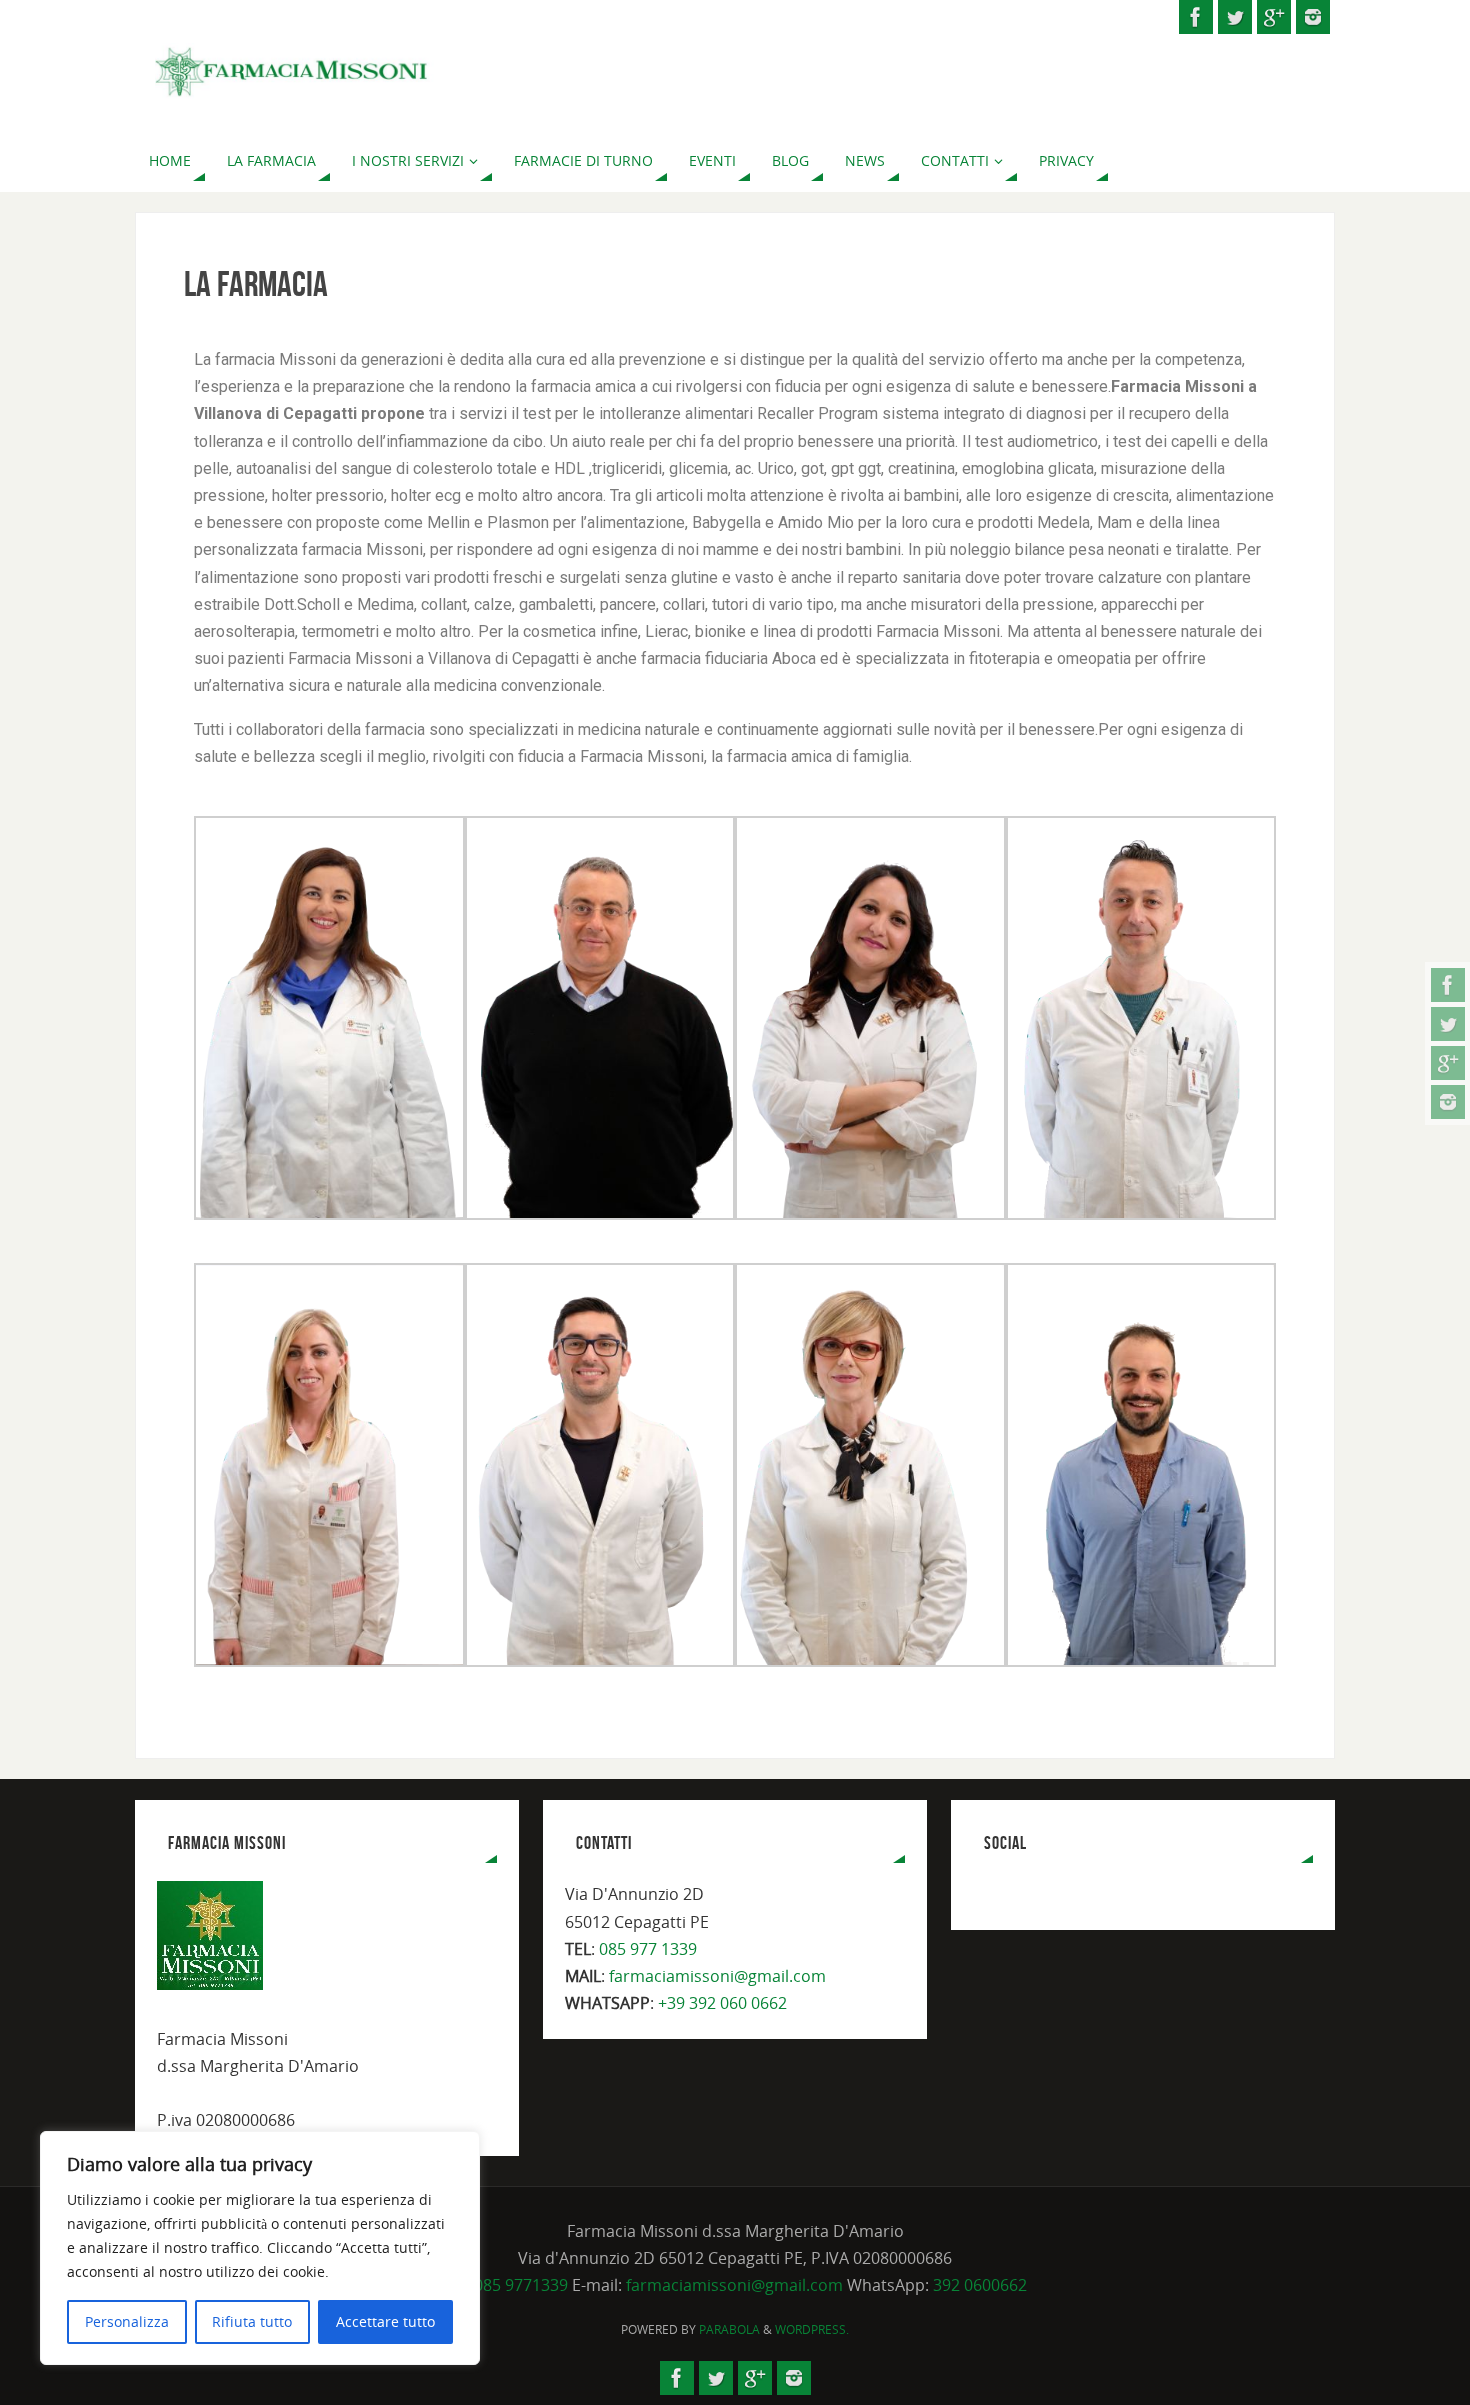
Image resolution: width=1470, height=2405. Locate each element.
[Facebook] (1448, 985)
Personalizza (127, 2321)
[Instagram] (1448, 1102)
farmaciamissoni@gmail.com (717, 1976)
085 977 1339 (648, 1949)
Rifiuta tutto (252, 2321)
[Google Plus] (1448, 1063)
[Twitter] (1448, 1024)
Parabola (729, 2329)
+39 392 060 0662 (722, 2003)
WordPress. (812, 2329)
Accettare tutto (385, 2321)
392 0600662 (980, 2285)
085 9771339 (521, 2285)
